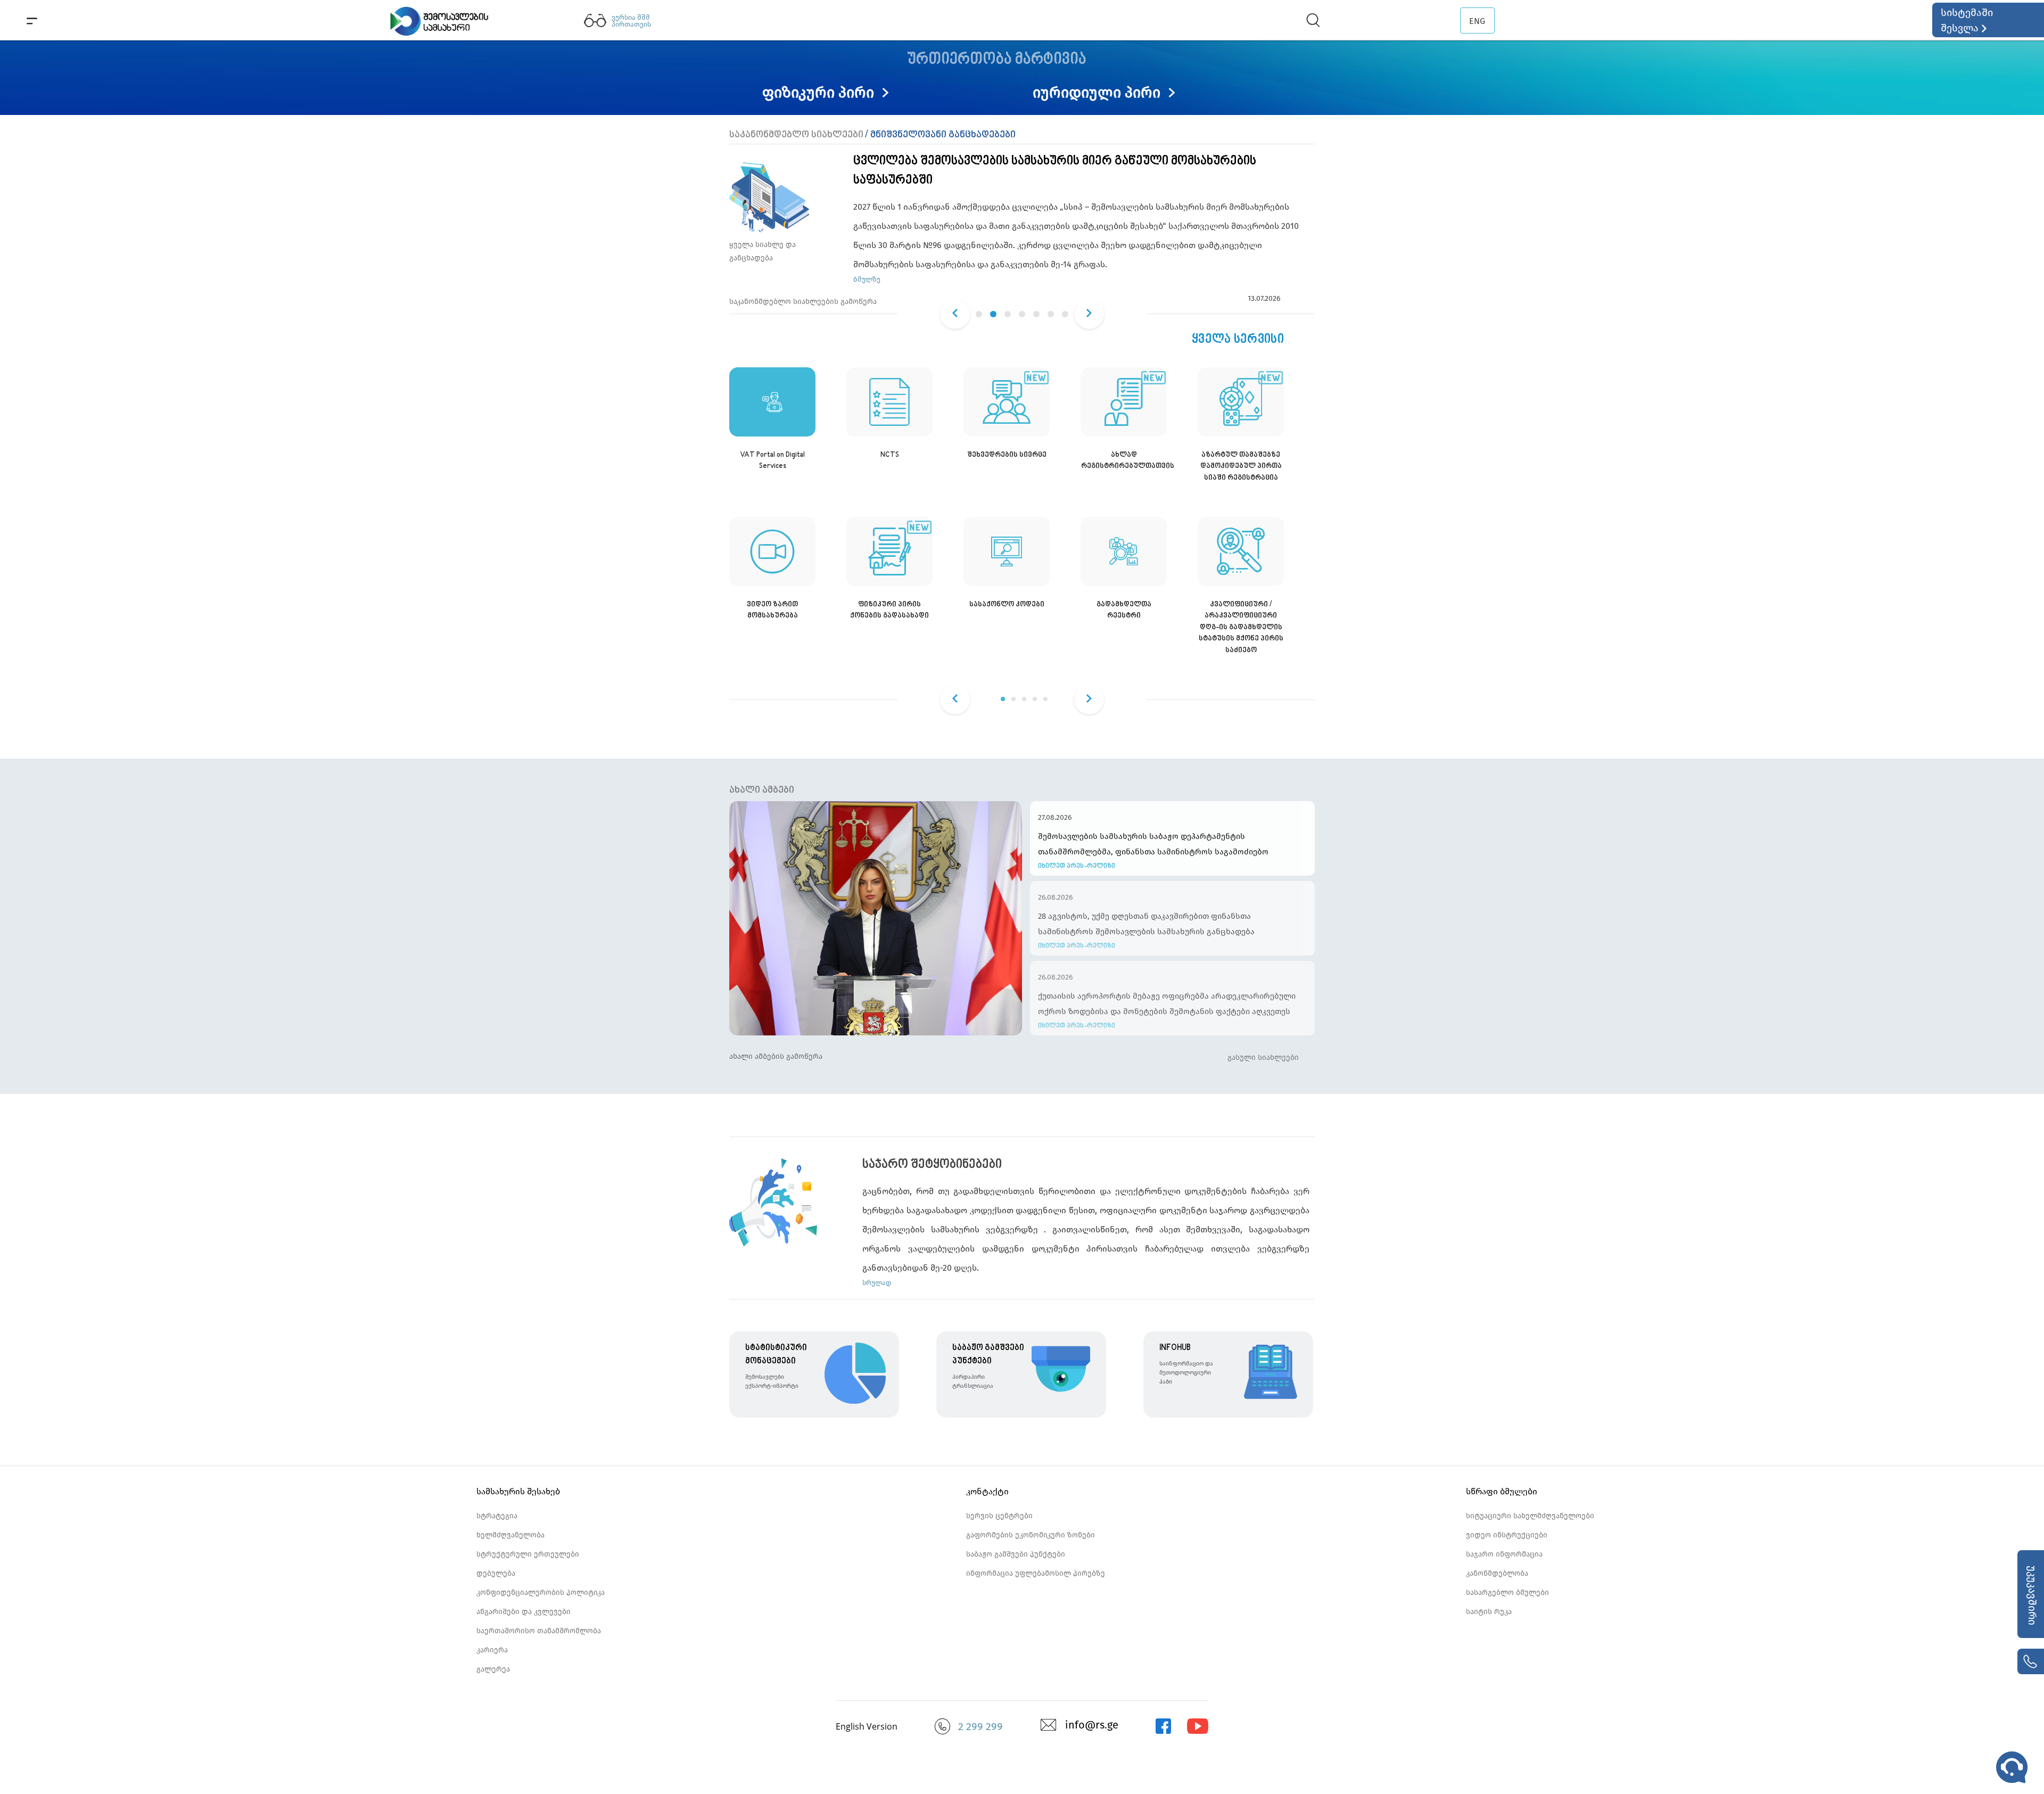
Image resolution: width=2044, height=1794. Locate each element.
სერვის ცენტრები (999, 1516)
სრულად (877, 1283)
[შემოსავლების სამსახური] (1163, 1731)
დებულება (496, 1573)
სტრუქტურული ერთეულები (528, 1554)
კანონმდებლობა (1497, 1573)
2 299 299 (980, 1726)
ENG (1477, 21)
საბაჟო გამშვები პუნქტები (1016, 1554)
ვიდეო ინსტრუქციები (1507, 1535)
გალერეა (493, 1669)
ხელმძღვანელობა (510, 1535)
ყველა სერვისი (1238, 340)
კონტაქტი (987, 1491)
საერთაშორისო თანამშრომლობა (539, 1631)
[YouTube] (1198, 1731)
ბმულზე (867, 279)
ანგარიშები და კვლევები (524, 1612)
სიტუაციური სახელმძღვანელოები (1530, 1516)
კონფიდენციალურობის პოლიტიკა (541, 1593)
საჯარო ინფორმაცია (1504, 1554)
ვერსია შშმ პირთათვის (631, 21)
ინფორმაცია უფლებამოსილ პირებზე (1036, 1573)
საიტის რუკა (1489, 1612)
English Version (867, 1726)
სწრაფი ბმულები (1502, 1491)
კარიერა (492, 1650)
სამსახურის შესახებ (518, 1491)
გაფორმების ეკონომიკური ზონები (1031, 1535)
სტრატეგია (497, 1516)
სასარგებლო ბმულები (1507, 1593)
